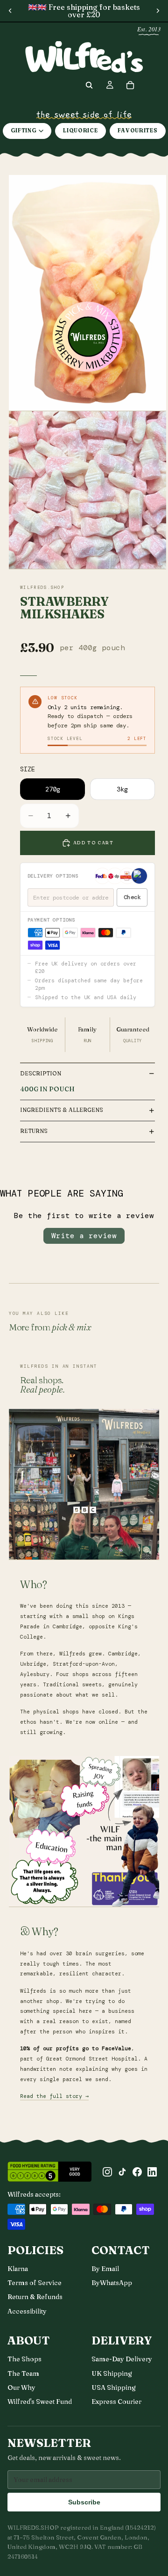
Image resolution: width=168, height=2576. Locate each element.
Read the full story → (54, 2096)
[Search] (89, 85)
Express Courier (116, 2402)
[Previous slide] (10, 11)
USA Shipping (114, 2387)
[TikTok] (122, 2172)
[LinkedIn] (152, 2172)
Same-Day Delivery (122, 2359)
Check (132, 897)
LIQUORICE (80, 131)
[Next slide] (158, 11)
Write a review (84, 1236)
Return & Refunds (35, 2297)
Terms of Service (35, 2283)
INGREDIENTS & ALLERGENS (62, 1110)
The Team (23, 2373)
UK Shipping (112, 2373)
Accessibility (27, 2311)
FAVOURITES (138, 131)
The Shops (24, 2359)
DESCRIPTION (41, 1073)
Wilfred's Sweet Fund (40, 2402)
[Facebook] (137, 2172)
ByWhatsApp (112, 2283)
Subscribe (84, 2502)
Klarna (18, 2269)
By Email (105, 2269)
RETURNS (34, 1131)
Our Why (21, 2387)
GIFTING (24, 131)
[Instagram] (107, 2172)
